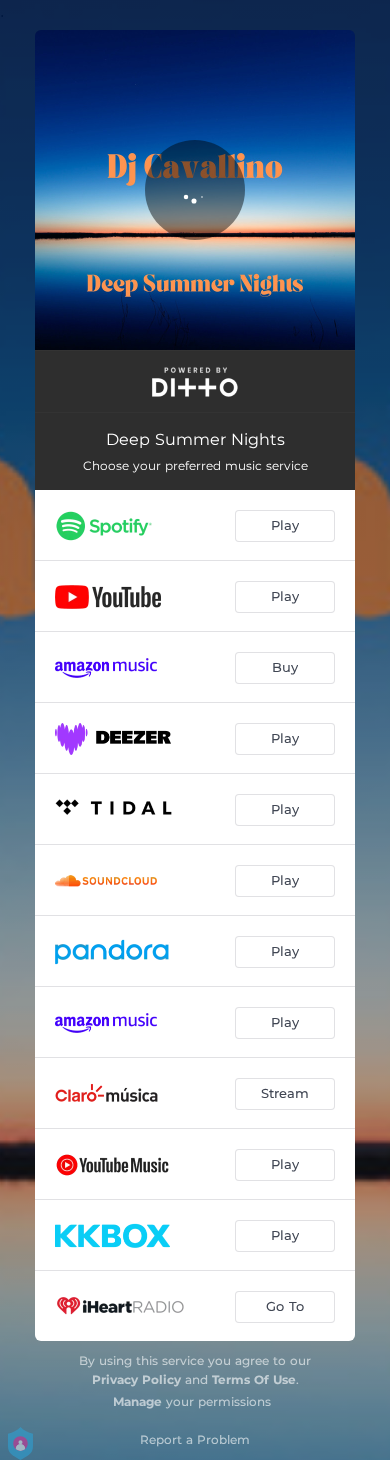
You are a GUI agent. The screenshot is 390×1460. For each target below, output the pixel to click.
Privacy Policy (136, 1379)
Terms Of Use (254, 1379)
